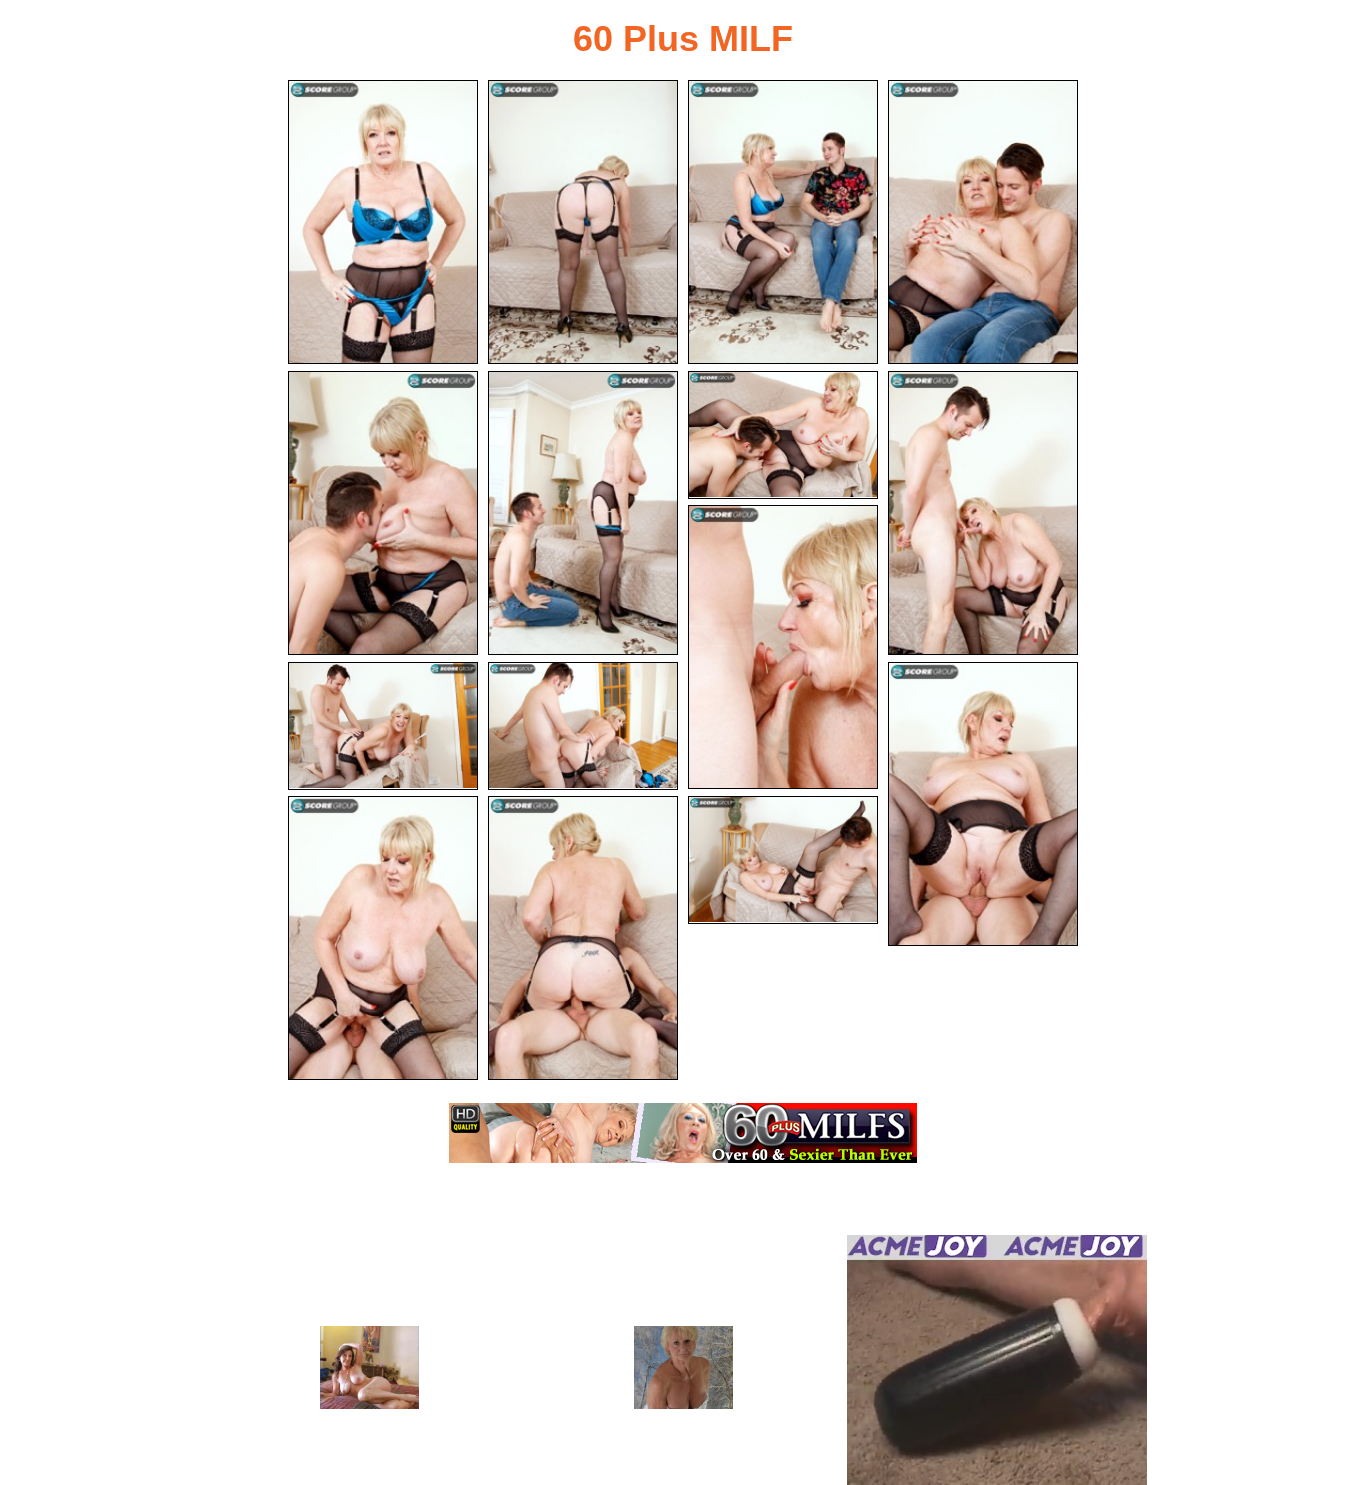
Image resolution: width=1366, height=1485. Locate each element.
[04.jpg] (983, 222)
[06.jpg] (583, 513)
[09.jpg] (783, 647)
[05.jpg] (383, 513)
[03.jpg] (783, 222)
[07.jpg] (783, 435)
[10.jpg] (383, 726)
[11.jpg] (583, 726)
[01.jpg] (383, 222)
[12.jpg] (983, 804)
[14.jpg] (583, 938)
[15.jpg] (783, 860)
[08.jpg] (983, 513)
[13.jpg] (383, 938)
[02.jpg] (583, 222)
